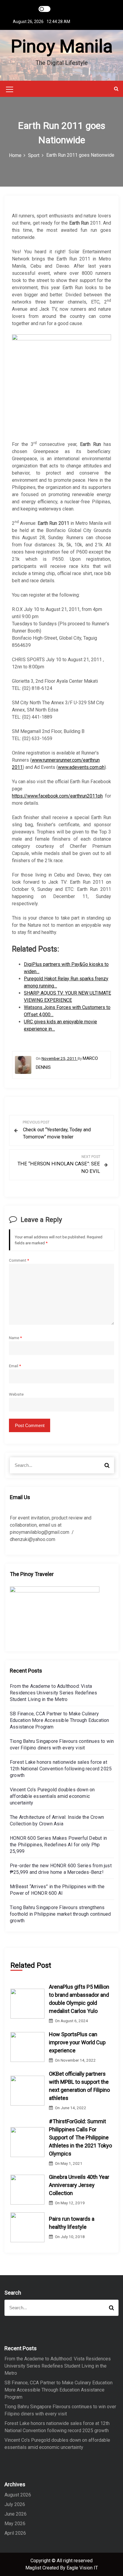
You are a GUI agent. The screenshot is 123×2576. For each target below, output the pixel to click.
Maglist (34, 2568)
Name (15, 1338)
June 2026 (16, 2514)
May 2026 (15, 2524)
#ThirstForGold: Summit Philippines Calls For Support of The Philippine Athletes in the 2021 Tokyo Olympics (80, 2137)
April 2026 (15, 2533)
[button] (116, 89)
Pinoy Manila (62, 46)
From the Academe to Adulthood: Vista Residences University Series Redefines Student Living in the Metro (54, 1693)
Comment (19, 1260)
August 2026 (18, 2495)
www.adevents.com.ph (81, 767)
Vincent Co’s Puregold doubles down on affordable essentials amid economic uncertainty (52, 1796)
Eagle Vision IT (82, 2568)
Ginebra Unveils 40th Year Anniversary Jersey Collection (79, 2185)
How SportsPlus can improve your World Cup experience (77, 2042)
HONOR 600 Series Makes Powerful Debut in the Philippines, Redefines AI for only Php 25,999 (58, 1845)
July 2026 (15, 2504)
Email (15, 1366)
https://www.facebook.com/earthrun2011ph (57, 796)
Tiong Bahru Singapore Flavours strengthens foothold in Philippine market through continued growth (60, 1914)
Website (16, 1394)
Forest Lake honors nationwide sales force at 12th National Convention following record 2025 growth (61, 1769)
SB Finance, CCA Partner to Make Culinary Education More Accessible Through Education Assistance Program (60, 1720)
